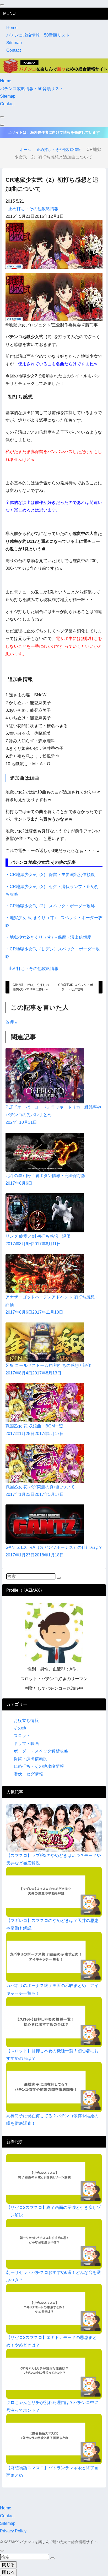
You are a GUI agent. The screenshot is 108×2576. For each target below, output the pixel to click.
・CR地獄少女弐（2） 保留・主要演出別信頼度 (50, 875)
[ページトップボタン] (2, 2551)
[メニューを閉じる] (2, 5)
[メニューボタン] (2, 125)
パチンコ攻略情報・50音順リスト (38, 35)
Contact (13, 50)
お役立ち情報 (26, 1721)
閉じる (8, 2565)
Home (12, 28)
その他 (20, 1728)
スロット (22, 1736)
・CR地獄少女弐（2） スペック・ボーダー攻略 (50, 906)
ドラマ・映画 (26, 1743)
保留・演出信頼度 (30, 1759)
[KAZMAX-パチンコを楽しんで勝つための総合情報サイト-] (54, 65)
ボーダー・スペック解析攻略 (41, 1751)
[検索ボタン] (2, 117)
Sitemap (14, 43)
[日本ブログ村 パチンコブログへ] (54, 297)
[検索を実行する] (59, 1578)
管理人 (12, 1022)
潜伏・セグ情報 (28, 1774)
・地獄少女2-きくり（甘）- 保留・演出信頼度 (48, 937)
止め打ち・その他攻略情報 (33, 209)
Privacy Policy (13, 2531)
